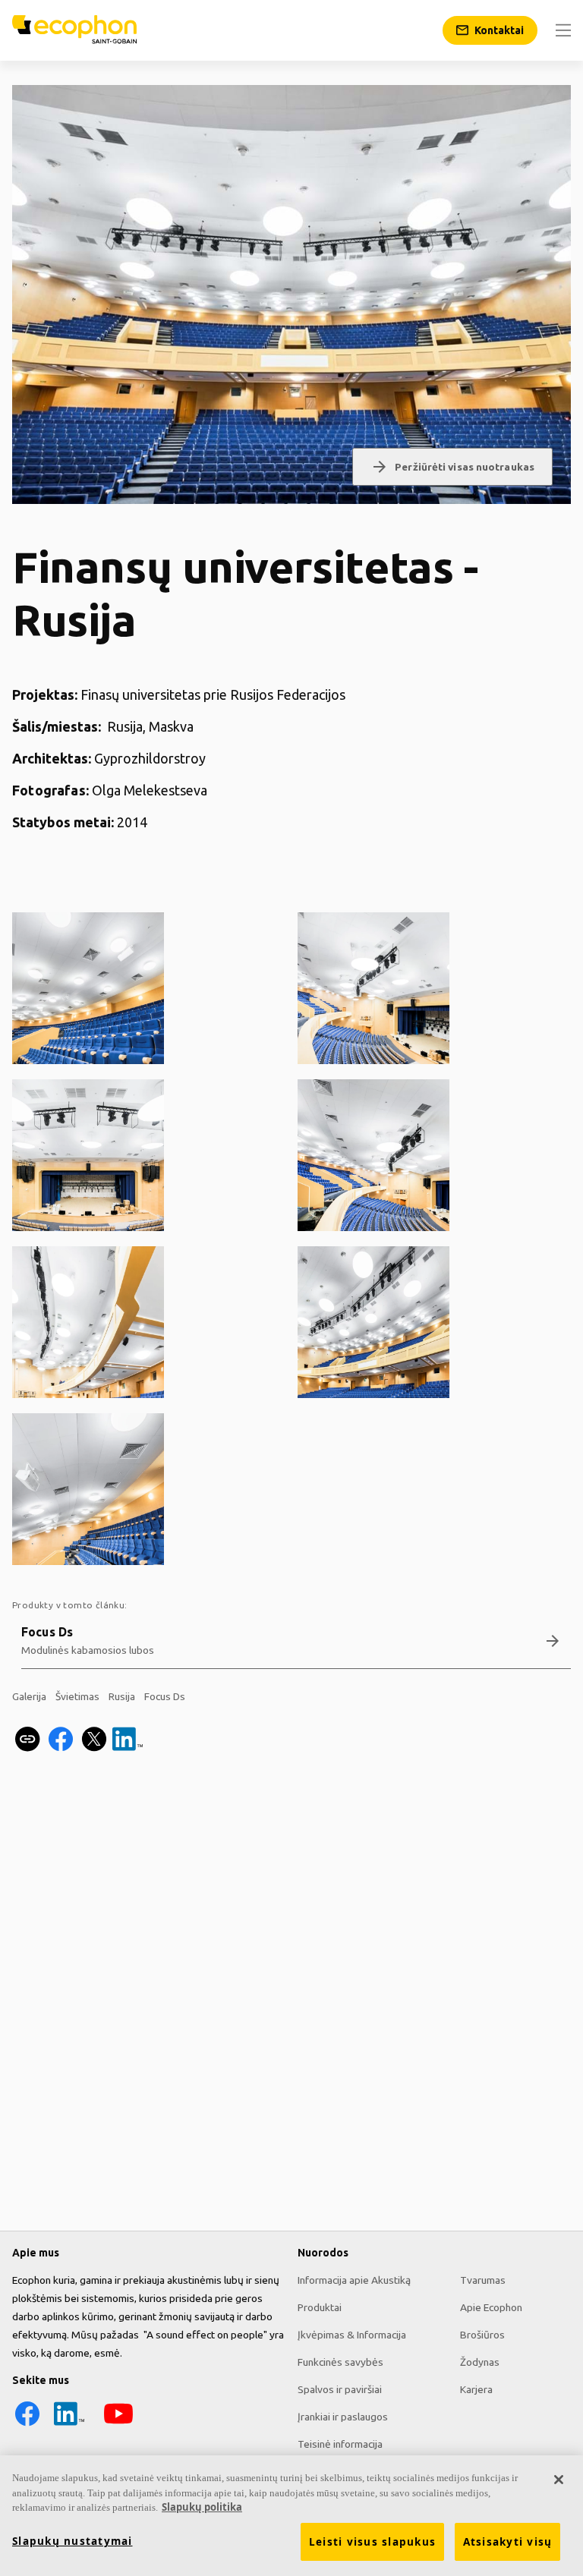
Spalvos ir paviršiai (340, 2389)
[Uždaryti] (559, 2480)
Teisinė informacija (340, 2444)
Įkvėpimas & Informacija (352, 2335)
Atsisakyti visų (508, 2542)
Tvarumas (483, 2280)
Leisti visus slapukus (372, 2542)
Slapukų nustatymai (72, 2541)
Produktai (320, 2307)
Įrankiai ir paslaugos (343, 2417)
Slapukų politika (202, 2507)
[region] (291, 2516)
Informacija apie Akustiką (354, 2280)
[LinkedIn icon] (69, 2425)
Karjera (476, 2389)
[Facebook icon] (27, 2425)
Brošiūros (482, 2335)
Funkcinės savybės (340, 2362)
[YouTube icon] (118, 2425)
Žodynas (480, 2362)
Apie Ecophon (491, 2307)
